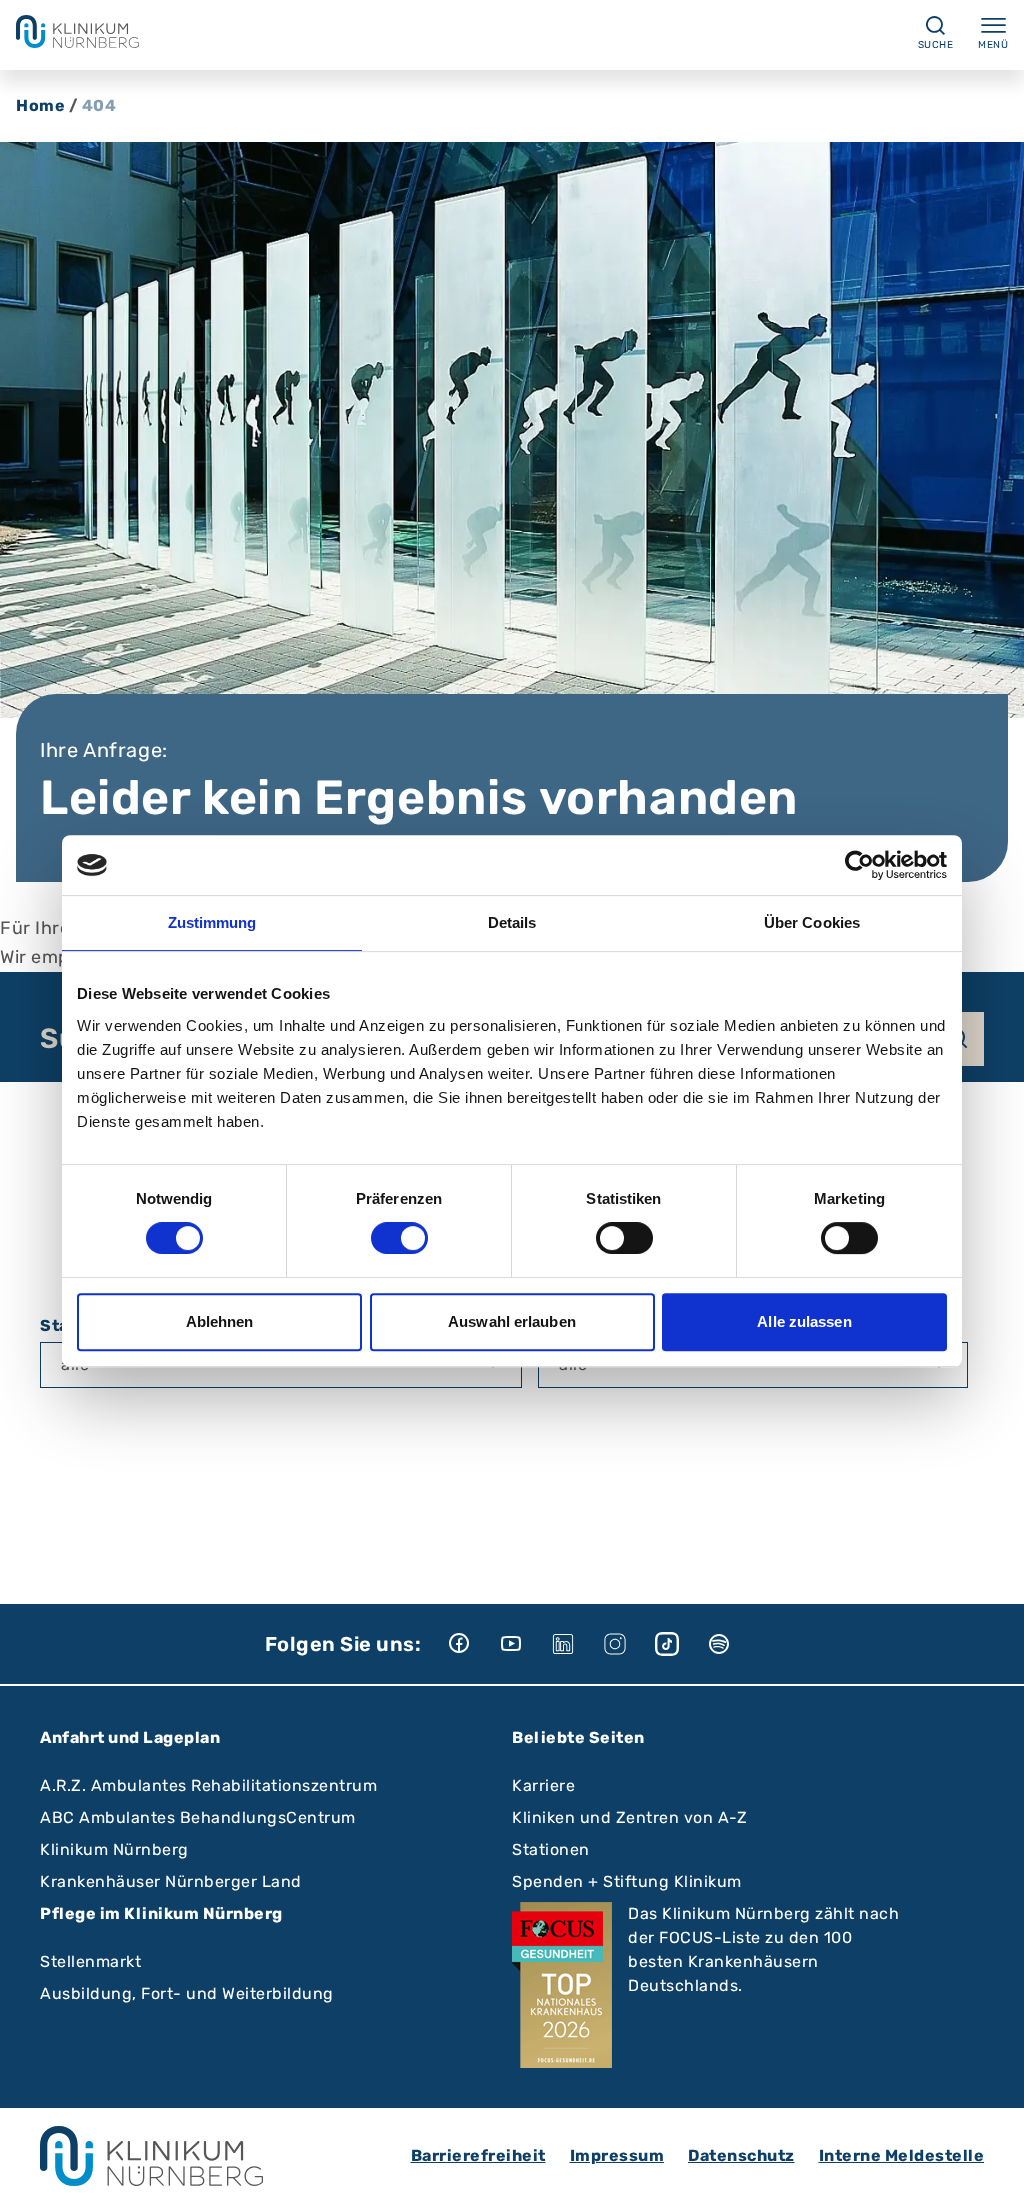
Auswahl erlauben (512, 1321)
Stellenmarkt (90, 1961)
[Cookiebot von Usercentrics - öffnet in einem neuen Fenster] (859, 865)
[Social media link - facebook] (473, 1644)
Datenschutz (741, 2155)
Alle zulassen (804, 1321)
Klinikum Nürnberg (114, 1849)
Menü (993, 45)
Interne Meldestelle (902, 2155)
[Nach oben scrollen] (990, 2168)
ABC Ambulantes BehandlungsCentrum (198, 1817)
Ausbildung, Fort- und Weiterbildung (187, 1993)
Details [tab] (512, 922)
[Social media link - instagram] (629, 1644)
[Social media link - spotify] (733, 1644)
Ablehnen (220, 1321)
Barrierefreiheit (478, 2155)
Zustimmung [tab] (212, 922)
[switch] (399, 1238)
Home (40, 105)
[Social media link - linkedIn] (577, 1644)
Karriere (543, 1785)
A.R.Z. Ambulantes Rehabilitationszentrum (208, 1785)
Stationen (551, 1849)
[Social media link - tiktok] (681, 1644)
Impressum (617, 2155)
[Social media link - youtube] (525, 1644)
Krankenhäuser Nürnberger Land (171, 1881)
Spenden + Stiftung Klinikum (627, 1881)
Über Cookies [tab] (812, 922)
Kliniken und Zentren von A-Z (629, 1817)
